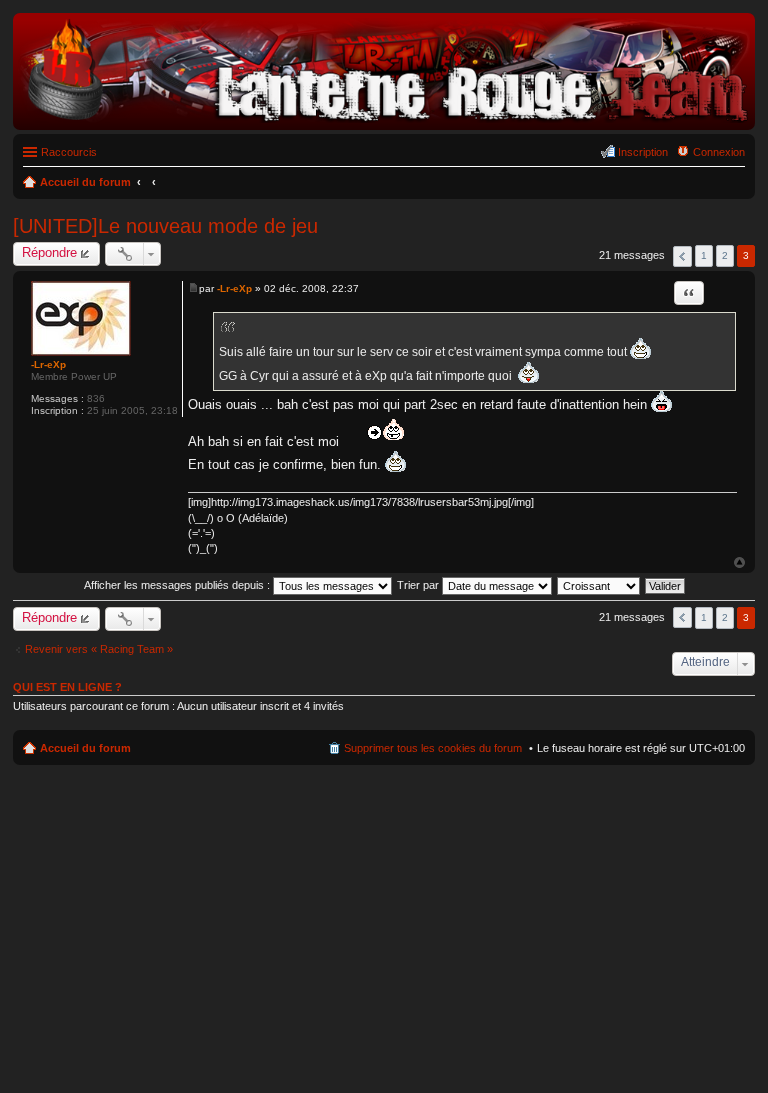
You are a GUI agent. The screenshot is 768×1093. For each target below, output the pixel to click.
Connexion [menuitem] (719, 152)
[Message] (193, 288)
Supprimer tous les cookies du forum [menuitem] (433, 748)
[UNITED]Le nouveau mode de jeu (165, 226)
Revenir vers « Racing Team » (99, 649)
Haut (739, 562)
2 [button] (725, 255)
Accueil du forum (85, 748)
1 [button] (704, 255)
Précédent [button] (682, 256)
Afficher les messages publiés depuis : (178, 585)
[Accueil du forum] (384, 119)
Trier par (419, 585)
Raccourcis (69, 152)
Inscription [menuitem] (643, 152)
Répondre (49, 252)
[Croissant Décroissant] (599, 585)
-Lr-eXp (48, 364)
